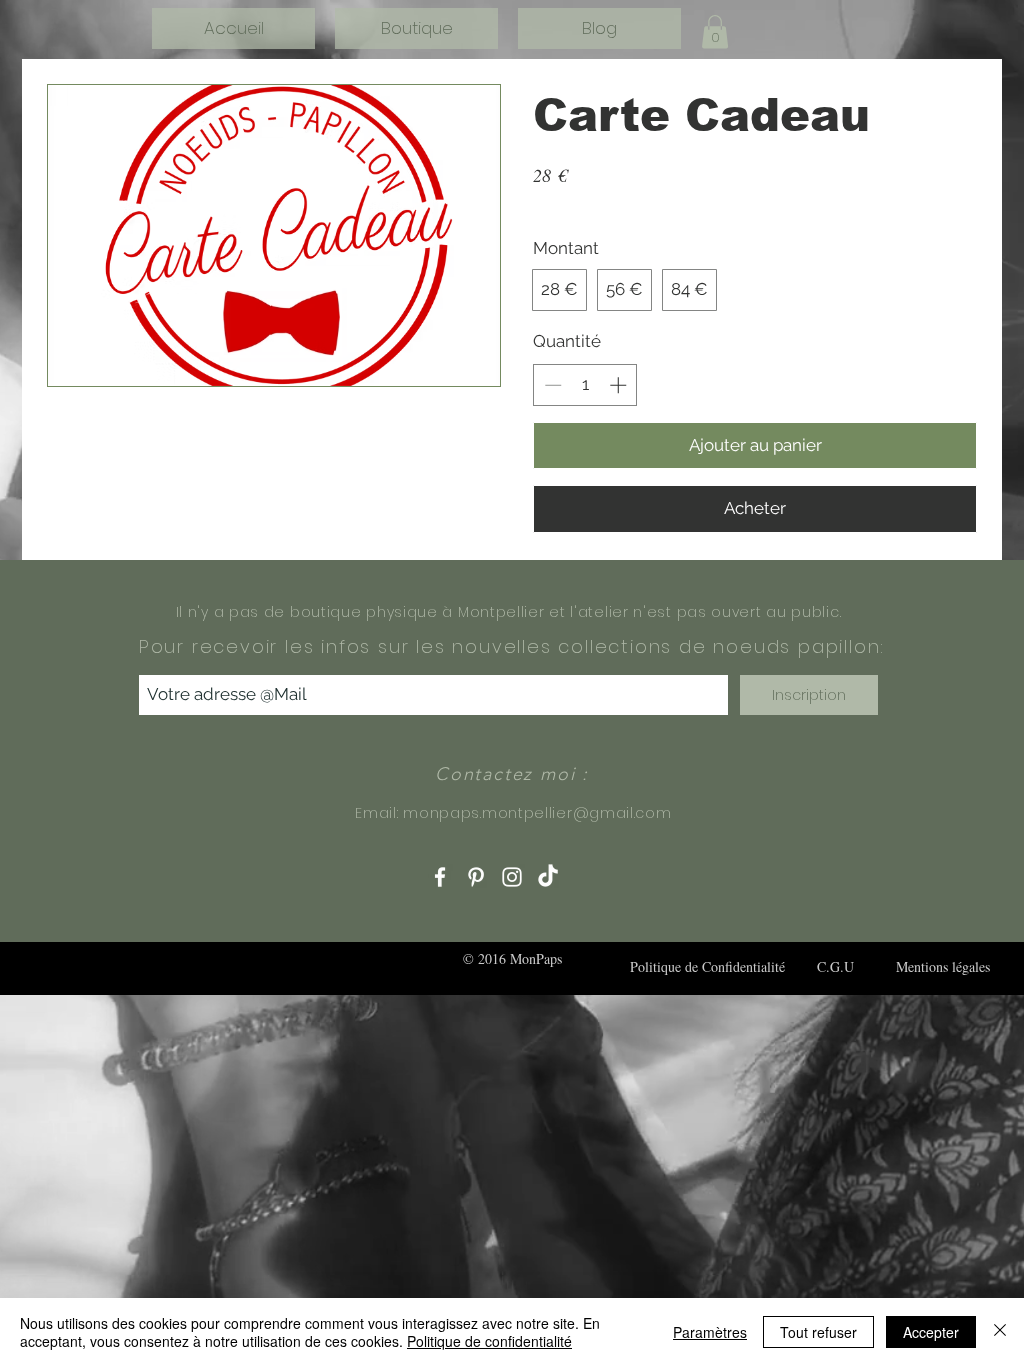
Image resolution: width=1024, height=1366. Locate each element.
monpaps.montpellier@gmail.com (537, 813)
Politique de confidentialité (489, 1341)
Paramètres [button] (710, 1332)
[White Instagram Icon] (512, 877)
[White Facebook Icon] (440, 877)
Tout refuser (818, 1332)
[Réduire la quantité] (551, 385)
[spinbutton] (585, 385)
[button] (715, 31)
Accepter (931, 1332)
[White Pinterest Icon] (476, 877)
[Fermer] (1000, 1332)
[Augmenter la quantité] (620, 385)
